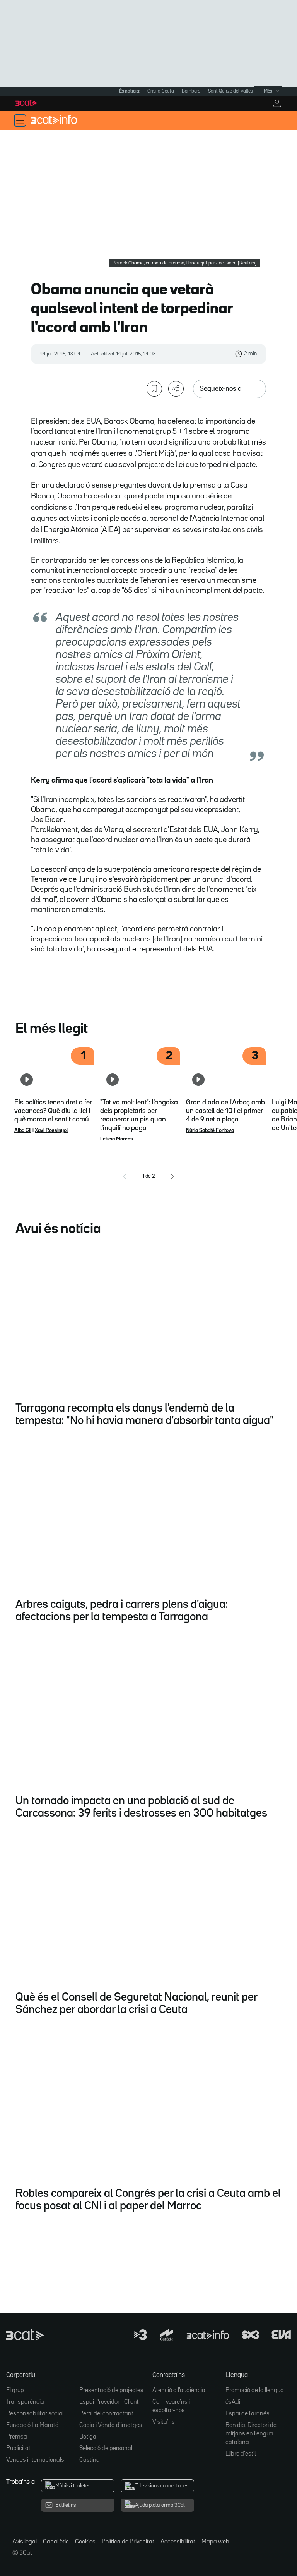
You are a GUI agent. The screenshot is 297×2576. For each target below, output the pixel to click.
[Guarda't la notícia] (154, 389)
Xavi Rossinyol (51, 1130)
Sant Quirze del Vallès (230, 91)
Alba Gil (23, 1130)
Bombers (191, 91)
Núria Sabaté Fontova (210, 1130)
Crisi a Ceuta (161, 91)
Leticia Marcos (117, 1139)
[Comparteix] (176, 389)
